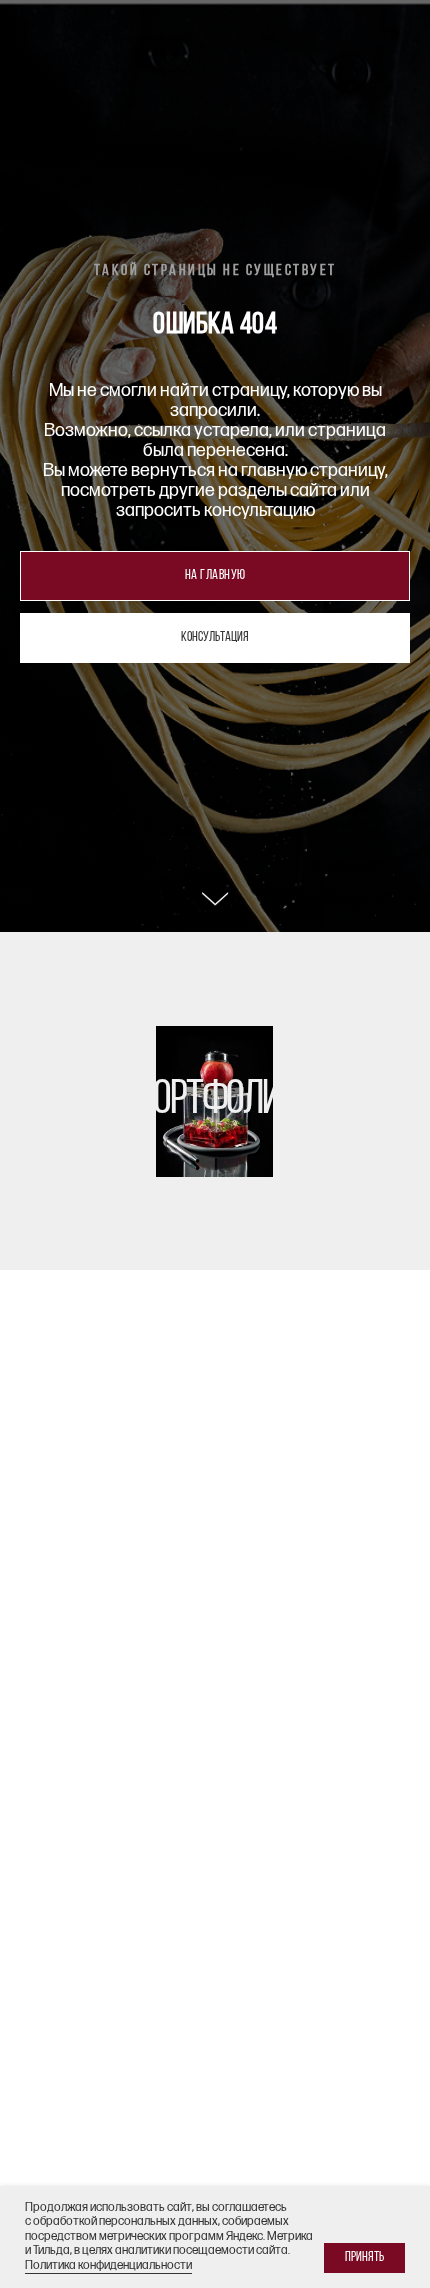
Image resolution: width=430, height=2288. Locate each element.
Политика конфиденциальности (108, 2265)
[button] (215, 1316)
